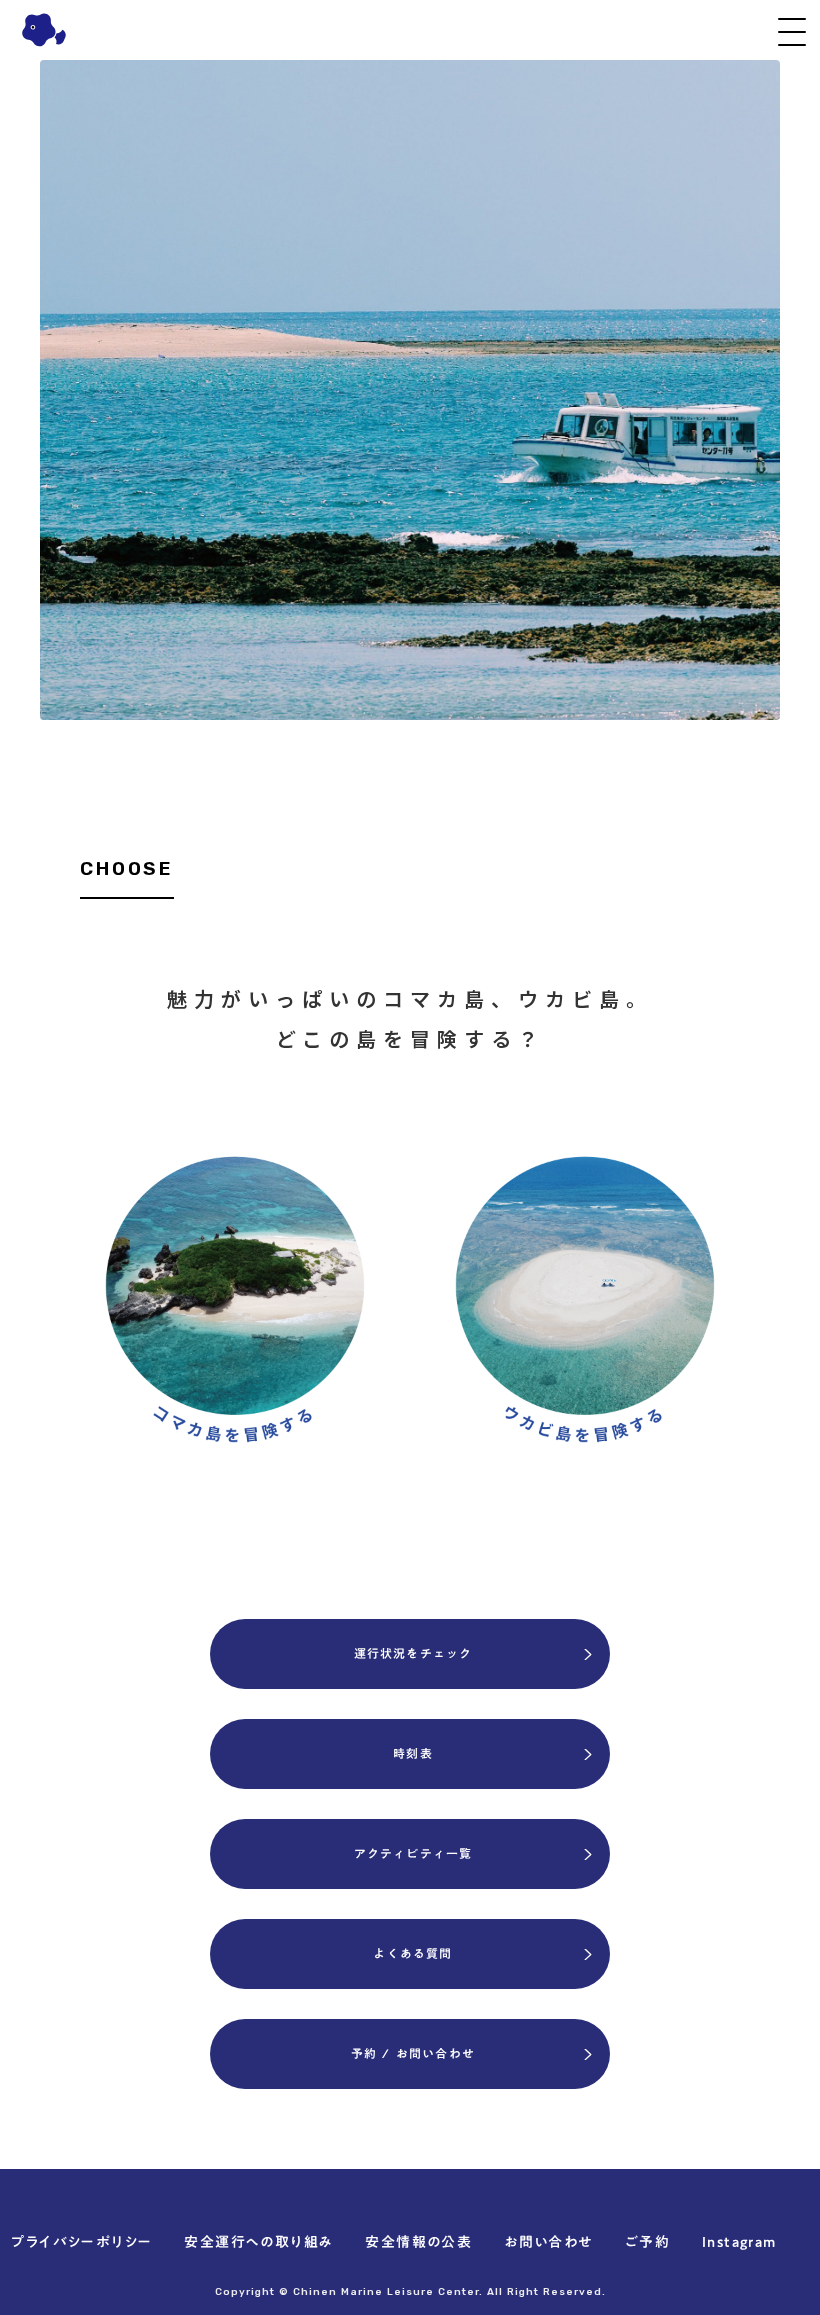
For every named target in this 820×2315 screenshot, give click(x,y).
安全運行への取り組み (258, 2243)
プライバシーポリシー (81, 2243)
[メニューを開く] (792, 32)
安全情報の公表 (418, 2243)
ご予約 (647, 2243)
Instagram (739, 2243)
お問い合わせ (548, 2243)
